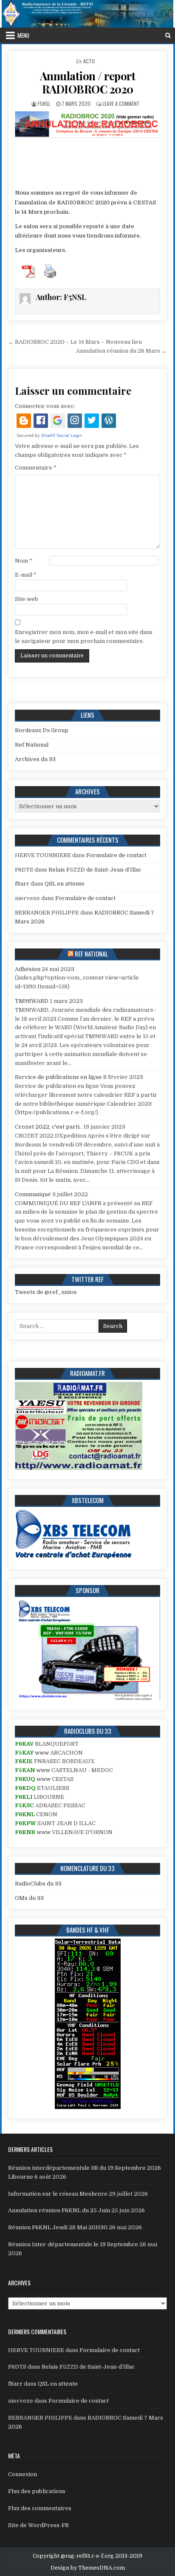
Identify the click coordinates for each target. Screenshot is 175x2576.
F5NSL (44, 103)
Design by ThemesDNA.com (88, 2568)
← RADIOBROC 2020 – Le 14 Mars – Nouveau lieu (75, 342)
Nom (24, 561)
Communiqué (33, 1194)
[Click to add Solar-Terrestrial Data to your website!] (88, 2107)
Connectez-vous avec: (45, 406)
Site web (27, 599)
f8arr (22, 884)
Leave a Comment (121, 103)
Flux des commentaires (40, 2508)
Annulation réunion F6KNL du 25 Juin (59, 2210)
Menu (23, 35)
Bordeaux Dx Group (42, 730)
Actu (89, 61)
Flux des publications (37, 2491)
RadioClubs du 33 (38, 1884)
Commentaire (36, 468)
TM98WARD (32, 1001)
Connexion (23, 2474)
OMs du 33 (29, 1898)
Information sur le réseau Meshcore (58, 2194)
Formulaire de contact (116, 855)
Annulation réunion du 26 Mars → (121, 351)
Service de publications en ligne (58, 1077)
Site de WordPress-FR (38, 2525)
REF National (91, 954)
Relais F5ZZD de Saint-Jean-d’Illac (95, 870)
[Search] (168, 35)
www (42, 1753)
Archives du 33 (35, 759)
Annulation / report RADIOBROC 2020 (88, 82)
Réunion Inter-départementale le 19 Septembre (73, 2244)
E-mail (26, 575)
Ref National (32, 745)
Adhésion (28, 969)
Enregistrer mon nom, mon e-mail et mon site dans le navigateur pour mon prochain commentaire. (84, 637)
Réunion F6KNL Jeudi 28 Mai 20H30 (58, 2227)
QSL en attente (65, 884)
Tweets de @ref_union (46, 1292)
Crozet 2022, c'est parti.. (48, 1127)
